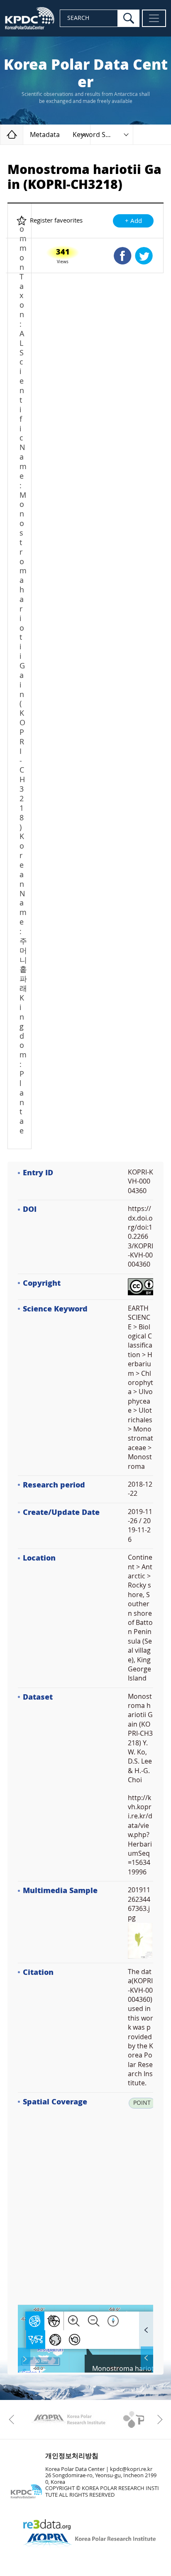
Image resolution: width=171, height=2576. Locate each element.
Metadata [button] (45, 135)
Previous (13, 2419)
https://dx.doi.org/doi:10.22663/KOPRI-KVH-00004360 (140, 1237)
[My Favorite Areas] (25, 2359)
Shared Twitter (144, 256)
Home (23, 134)
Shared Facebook (123, 256)
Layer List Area (146, 2358)
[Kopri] (68, 2419)
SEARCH (78, 18)
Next (158, 2419)
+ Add (133, 221)
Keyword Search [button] (98, 135)
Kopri (68, 2419)
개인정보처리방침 (72, 2456)
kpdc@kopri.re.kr (131, 2469)
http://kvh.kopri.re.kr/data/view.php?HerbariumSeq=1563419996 (140, 1835)
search (129, 18)
